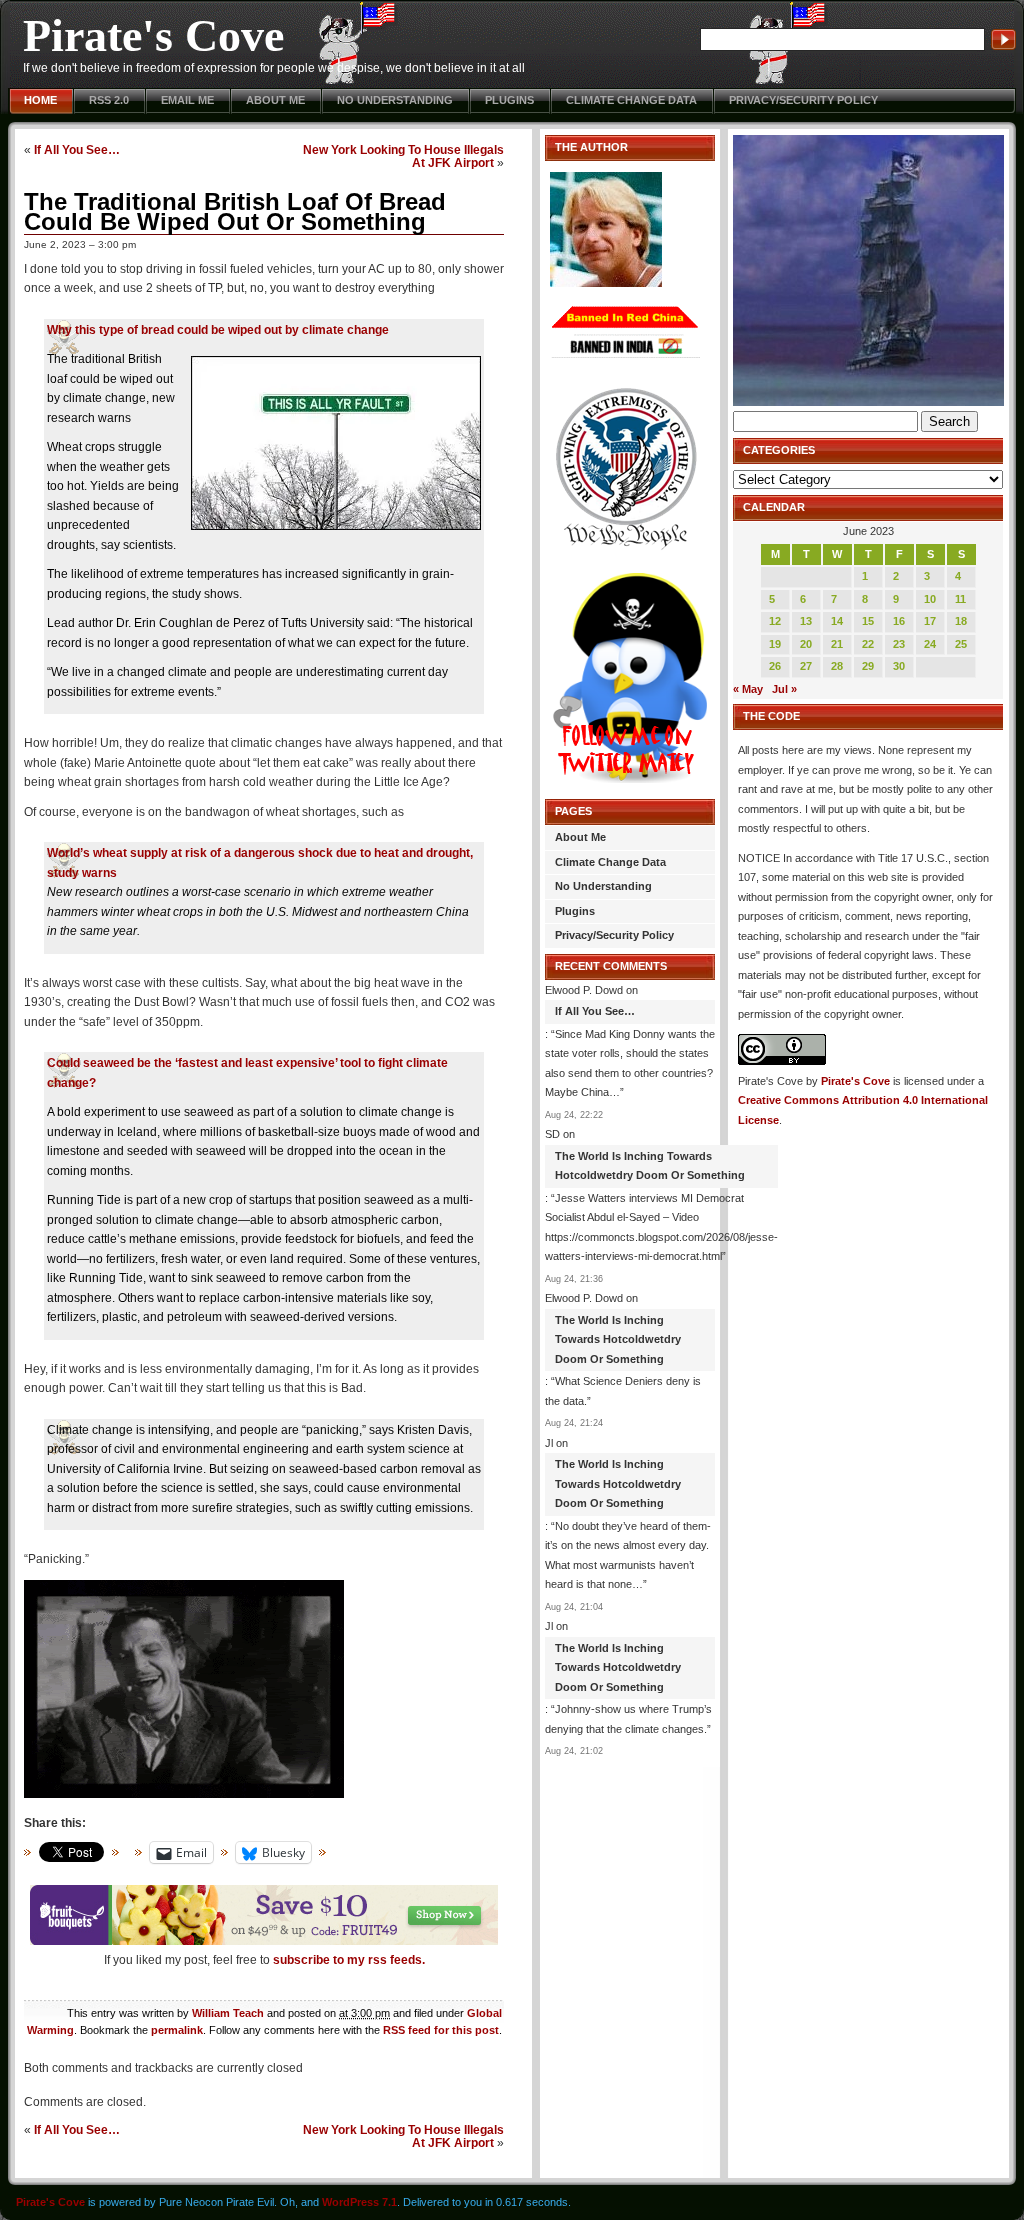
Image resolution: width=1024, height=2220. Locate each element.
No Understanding (395, 100)
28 (837, 666)
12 (775, 621)
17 (930, 621)
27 (806, 666)
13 (806, 621)
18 (961, 621)
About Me (275, 100)
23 (899, 644)
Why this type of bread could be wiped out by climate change (218, 330)
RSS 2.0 (109, 100)
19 (775, 644)
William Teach (228, 2013)
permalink (177, 2030)
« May (748, 689)
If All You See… (77, 149)
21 (837, 644)
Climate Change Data (631, 100)
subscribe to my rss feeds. (349, 1960)
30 (899, 666)
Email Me (187, 100)
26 (775, 666)
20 (806, 644)
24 (930, 644)
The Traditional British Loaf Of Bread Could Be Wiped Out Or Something (235, 211)
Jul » (784, 689)
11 (960, 599)
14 (837, 621)
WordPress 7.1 (359, 2202)
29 (868, 666)
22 (868, 644)
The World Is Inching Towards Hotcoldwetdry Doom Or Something (650, 1166)
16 (899, 621)
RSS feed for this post (441, 2030)
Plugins (509, 100)
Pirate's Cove (153, 35)
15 (868, 621)
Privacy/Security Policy (803, 100)
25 (961, 644)
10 (930, 599)
